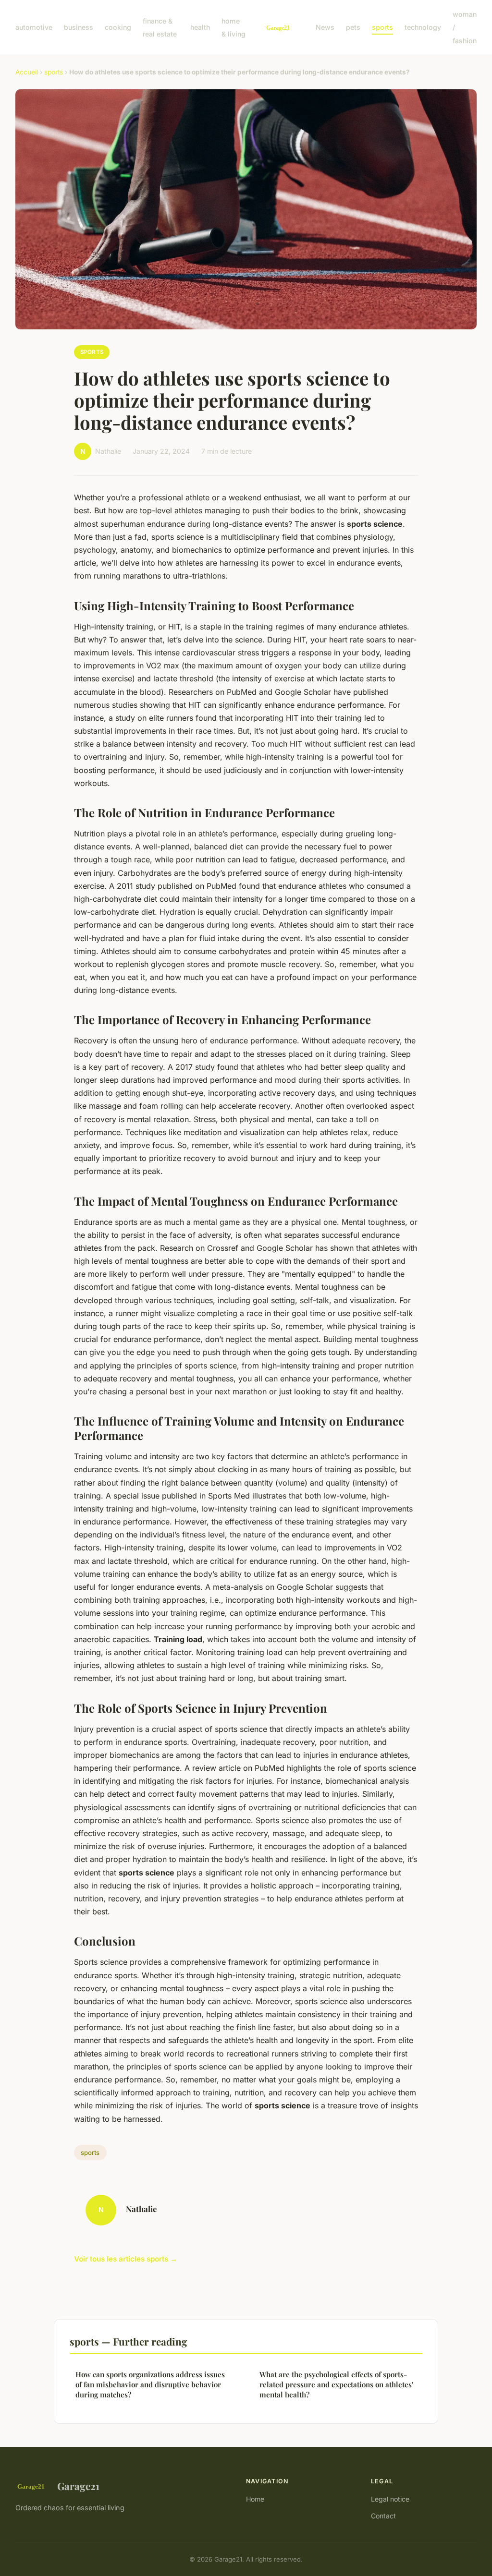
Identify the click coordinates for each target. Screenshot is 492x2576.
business (79, 27)
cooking (118, 27)
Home (255, 2499)
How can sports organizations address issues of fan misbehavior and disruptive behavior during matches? (150, 2385)
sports (382, 27)
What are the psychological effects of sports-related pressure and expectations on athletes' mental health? (336, 2385)
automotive (34, 27)
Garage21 (78, 2486)
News (325, 27)
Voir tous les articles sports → (126, 2259)
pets (353, 27)
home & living (234, 27)
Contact (383, 2516)
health (200, 27)
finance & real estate (160, 27)
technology (423, 27)
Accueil (27, 72)
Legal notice (390, 2499)
